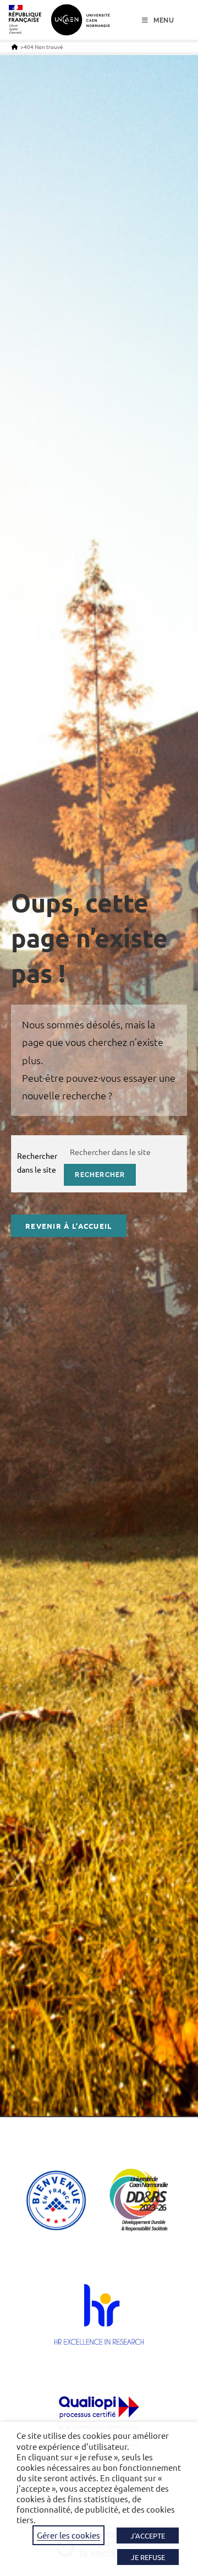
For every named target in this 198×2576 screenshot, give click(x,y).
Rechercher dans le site (37, 1162)
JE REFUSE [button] (148, 2557)
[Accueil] (15, 47)
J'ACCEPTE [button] (148, 2536)
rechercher (100, 1175)
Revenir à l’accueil (69, 1226)
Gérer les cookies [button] (68, 2535)
